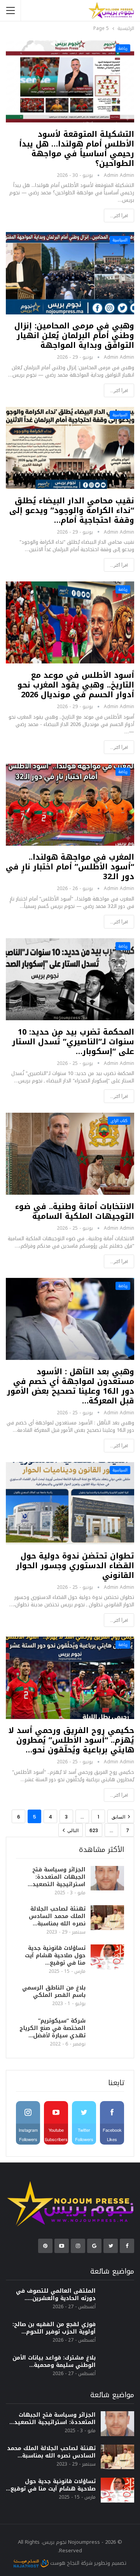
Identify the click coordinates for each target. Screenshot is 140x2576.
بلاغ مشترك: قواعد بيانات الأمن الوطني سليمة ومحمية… (54, 2361)
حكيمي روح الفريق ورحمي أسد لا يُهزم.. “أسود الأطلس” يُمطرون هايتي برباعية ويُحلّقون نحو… (71, 1740)
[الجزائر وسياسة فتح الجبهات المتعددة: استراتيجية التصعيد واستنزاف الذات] (107, 1878)
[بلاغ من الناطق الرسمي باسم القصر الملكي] (107, 1997)
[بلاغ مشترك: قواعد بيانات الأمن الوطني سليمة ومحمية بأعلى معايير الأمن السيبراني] (117, 2367)
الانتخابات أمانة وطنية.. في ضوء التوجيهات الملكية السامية (75, 1211)
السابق (119, 1817)
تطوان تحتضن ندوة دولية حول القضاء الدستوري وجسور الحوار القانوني (75, 1565)
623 (94, 1830)
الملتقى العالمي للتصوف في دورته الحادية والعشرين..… (56, 2295)
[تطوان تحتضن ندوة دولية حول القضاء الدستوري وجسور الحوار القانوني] (70, 1503)
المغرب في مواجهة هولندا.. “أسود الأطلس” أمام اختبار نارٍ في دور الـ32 (70, 867)
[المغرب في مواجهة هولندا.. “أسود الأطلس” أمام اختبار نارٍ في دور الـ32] (70, 805)
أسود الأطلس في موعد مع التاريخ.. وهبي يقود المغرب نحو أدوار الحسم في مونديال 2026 (76, 685)
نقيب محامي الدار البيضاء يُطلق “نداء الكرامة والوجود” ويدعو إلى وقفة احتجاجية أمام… (72, 510)
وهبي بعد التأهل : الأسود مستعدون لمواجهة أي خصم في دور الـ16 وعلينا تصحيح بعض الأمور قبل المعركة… (71, 1386)
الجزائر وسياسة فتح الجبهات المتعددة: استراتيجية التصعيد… (57, 1877)
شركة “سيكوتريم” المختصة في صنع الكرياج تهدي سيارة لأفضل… (52, 2028)
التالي (72, 1830)
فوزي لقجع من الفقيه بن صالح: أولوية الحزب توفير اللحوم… (54, 2328)
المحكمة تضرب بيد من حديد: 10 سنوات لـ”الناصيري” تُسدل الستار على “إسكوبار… (73, 1042)
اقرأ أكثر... (119, 216)
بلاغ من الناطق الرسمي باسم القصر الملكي (54, 1991)
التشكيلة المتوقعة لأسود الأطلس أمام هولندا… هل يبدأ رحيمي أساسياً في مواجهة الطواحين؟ (77, 149)
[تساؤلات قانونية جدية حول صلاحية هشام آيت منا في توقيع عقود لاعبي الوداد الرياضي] (107, 1957)
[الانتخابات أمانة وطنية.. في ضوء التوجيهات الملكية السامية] (70, 1154)
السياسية (120, 240)
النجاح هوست (64, 2563)
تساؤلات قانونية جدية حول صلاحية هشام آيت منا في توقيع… (55, 1956)
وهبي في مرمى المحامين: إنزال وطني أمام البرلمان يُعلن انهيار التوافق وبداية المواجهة (74, 335)
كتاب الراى (119, 1121)
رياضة (123, 48)
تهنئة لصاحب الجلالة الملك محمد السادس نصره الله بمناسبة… (57, 1916)
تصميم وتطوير (110, 2563)
